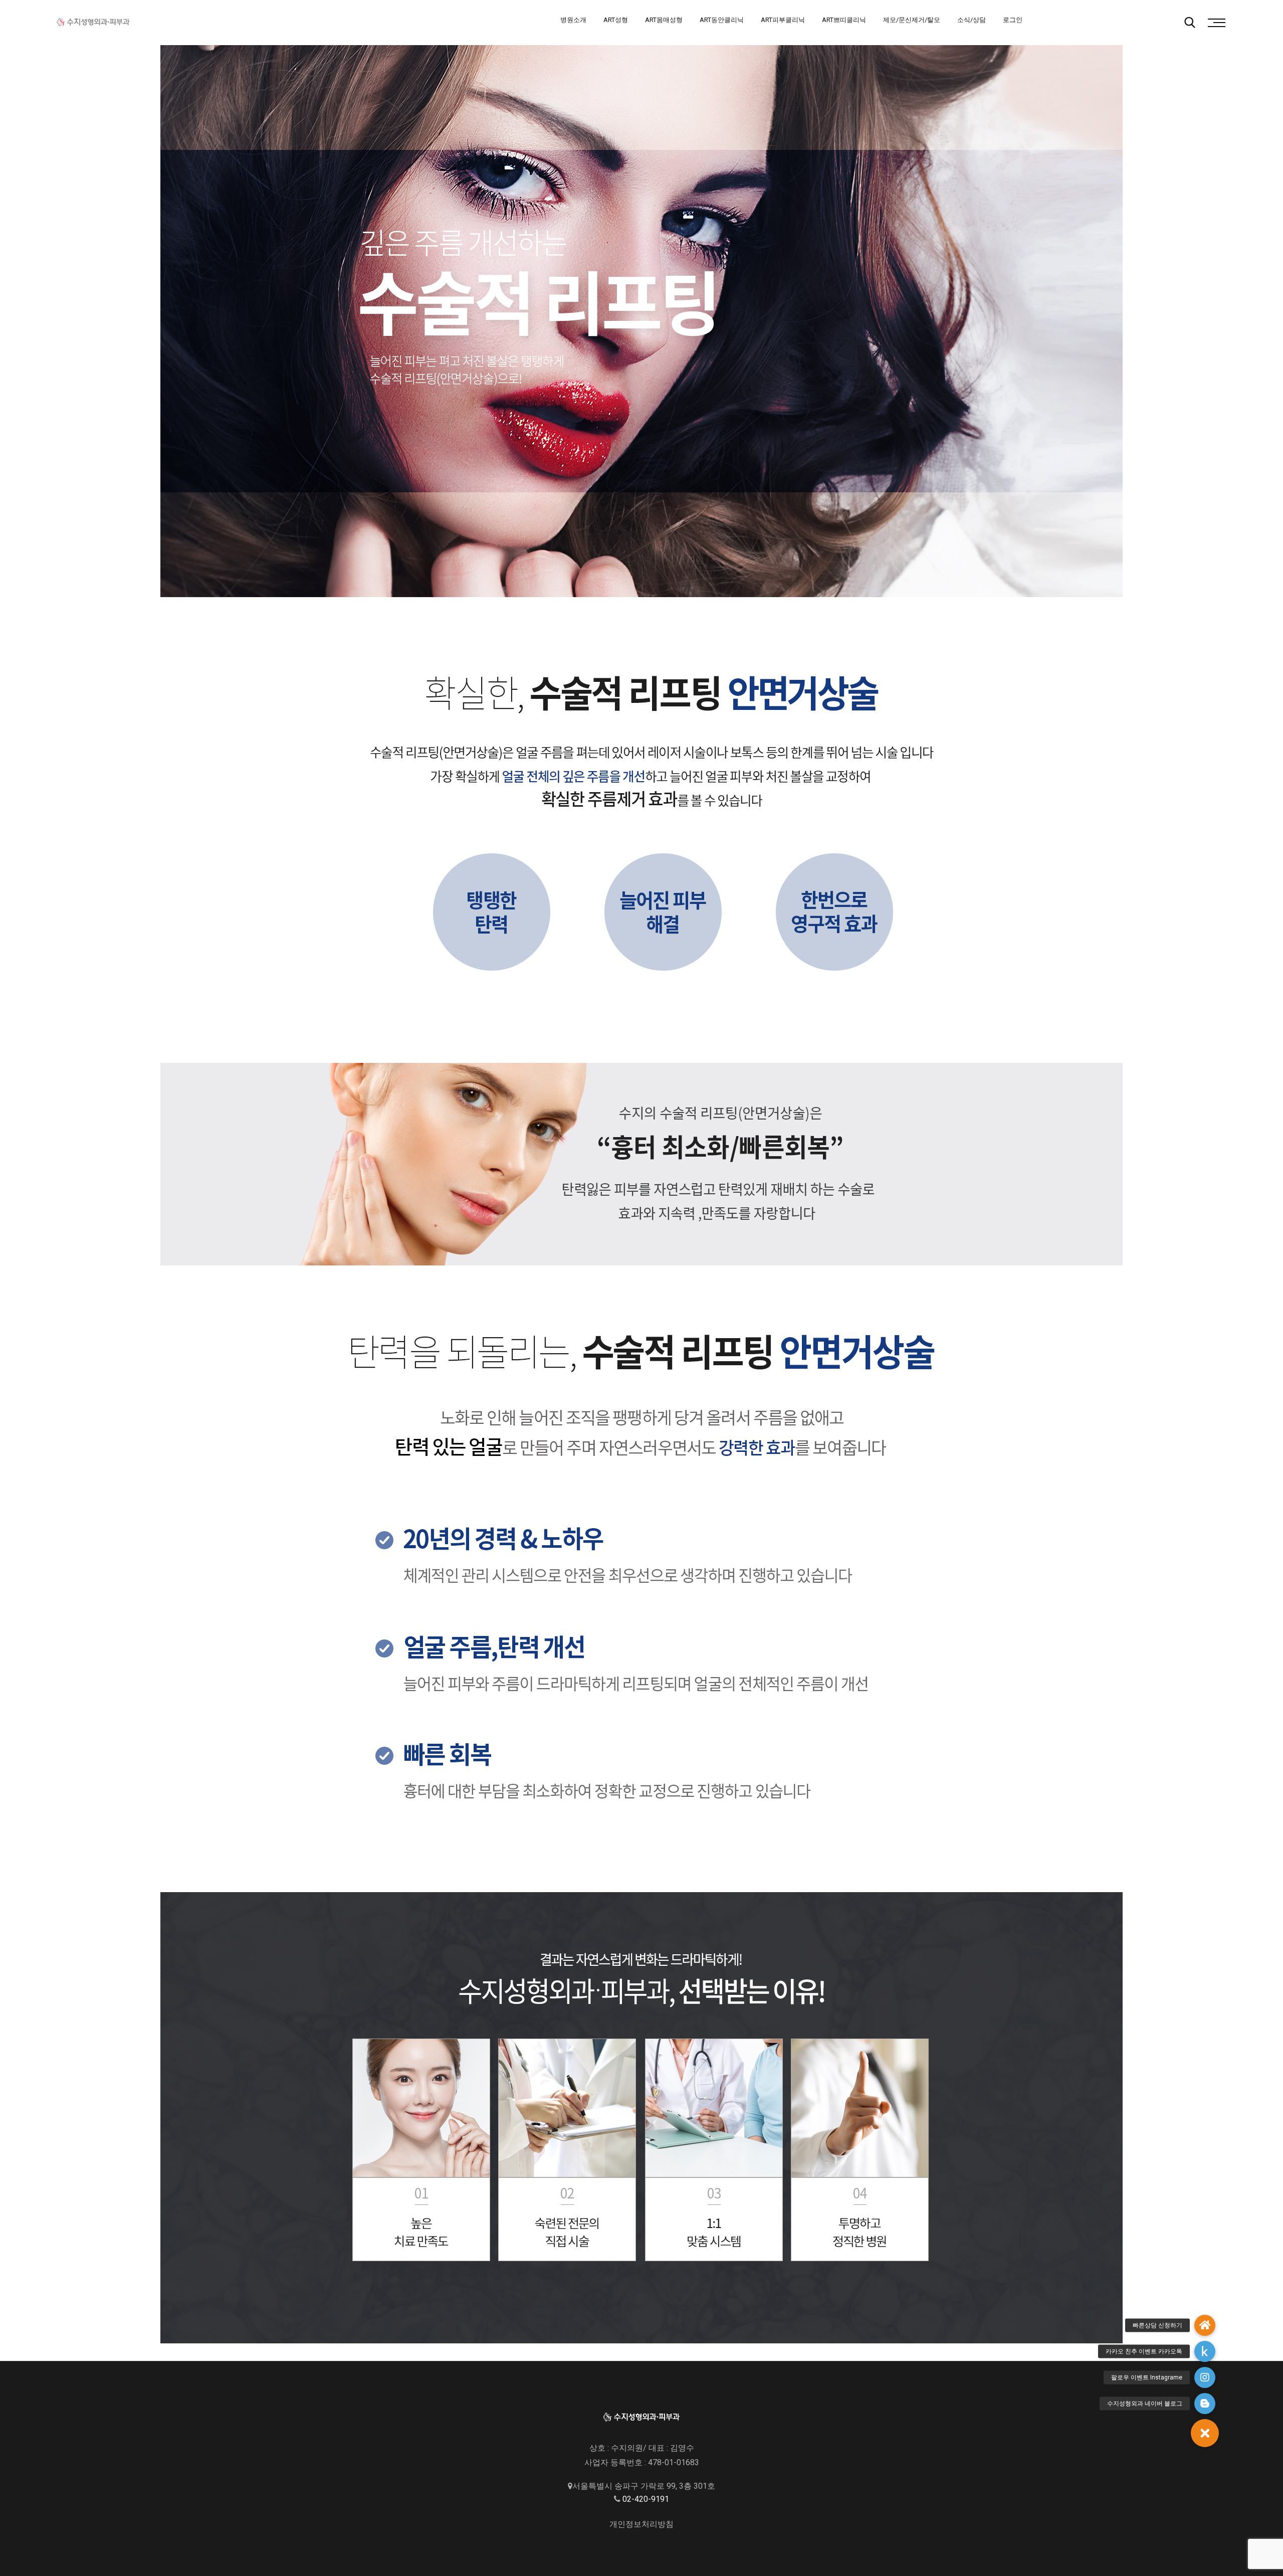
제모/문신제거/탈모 (912, 20)
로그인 (1013, 20)
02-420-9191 (646, 2499)
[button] (1205, 2433)
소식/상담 (972, 20)
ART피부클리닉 (783, 20)
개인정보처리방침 (641, 2524)
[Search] (1190, 23)
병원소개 (573, 20)
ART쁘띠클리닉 (844, 20)
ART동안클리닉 (722, 20)
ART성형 (616, 20)
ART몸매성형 (664, 20)
